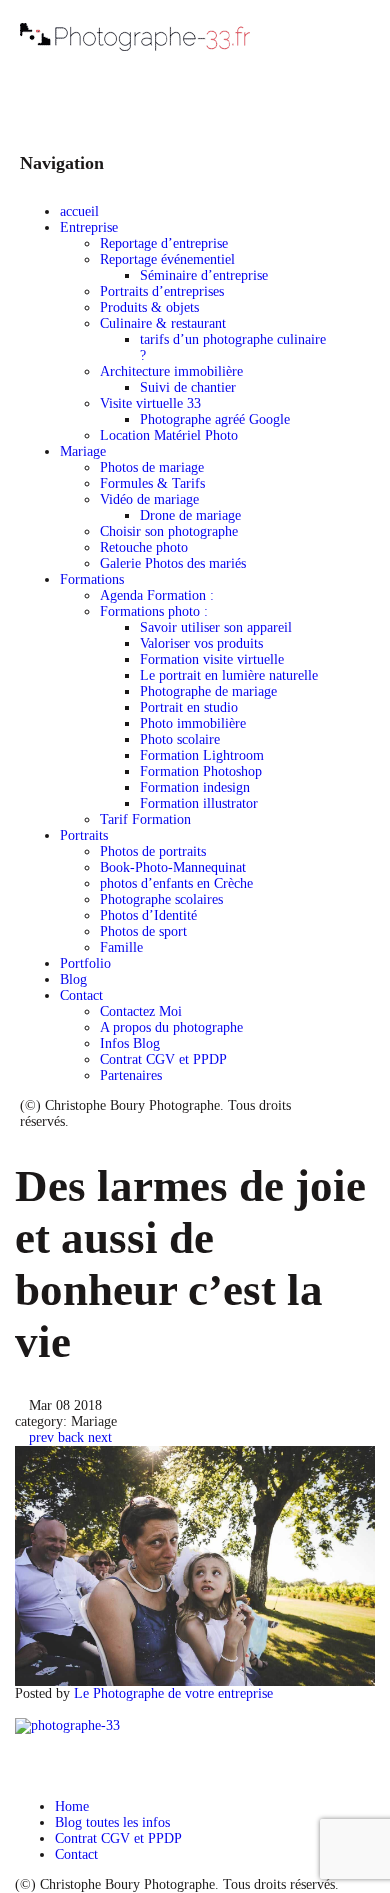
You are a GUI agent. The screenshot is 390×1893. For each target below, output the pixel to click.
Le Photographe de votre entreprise (173, 1693)
